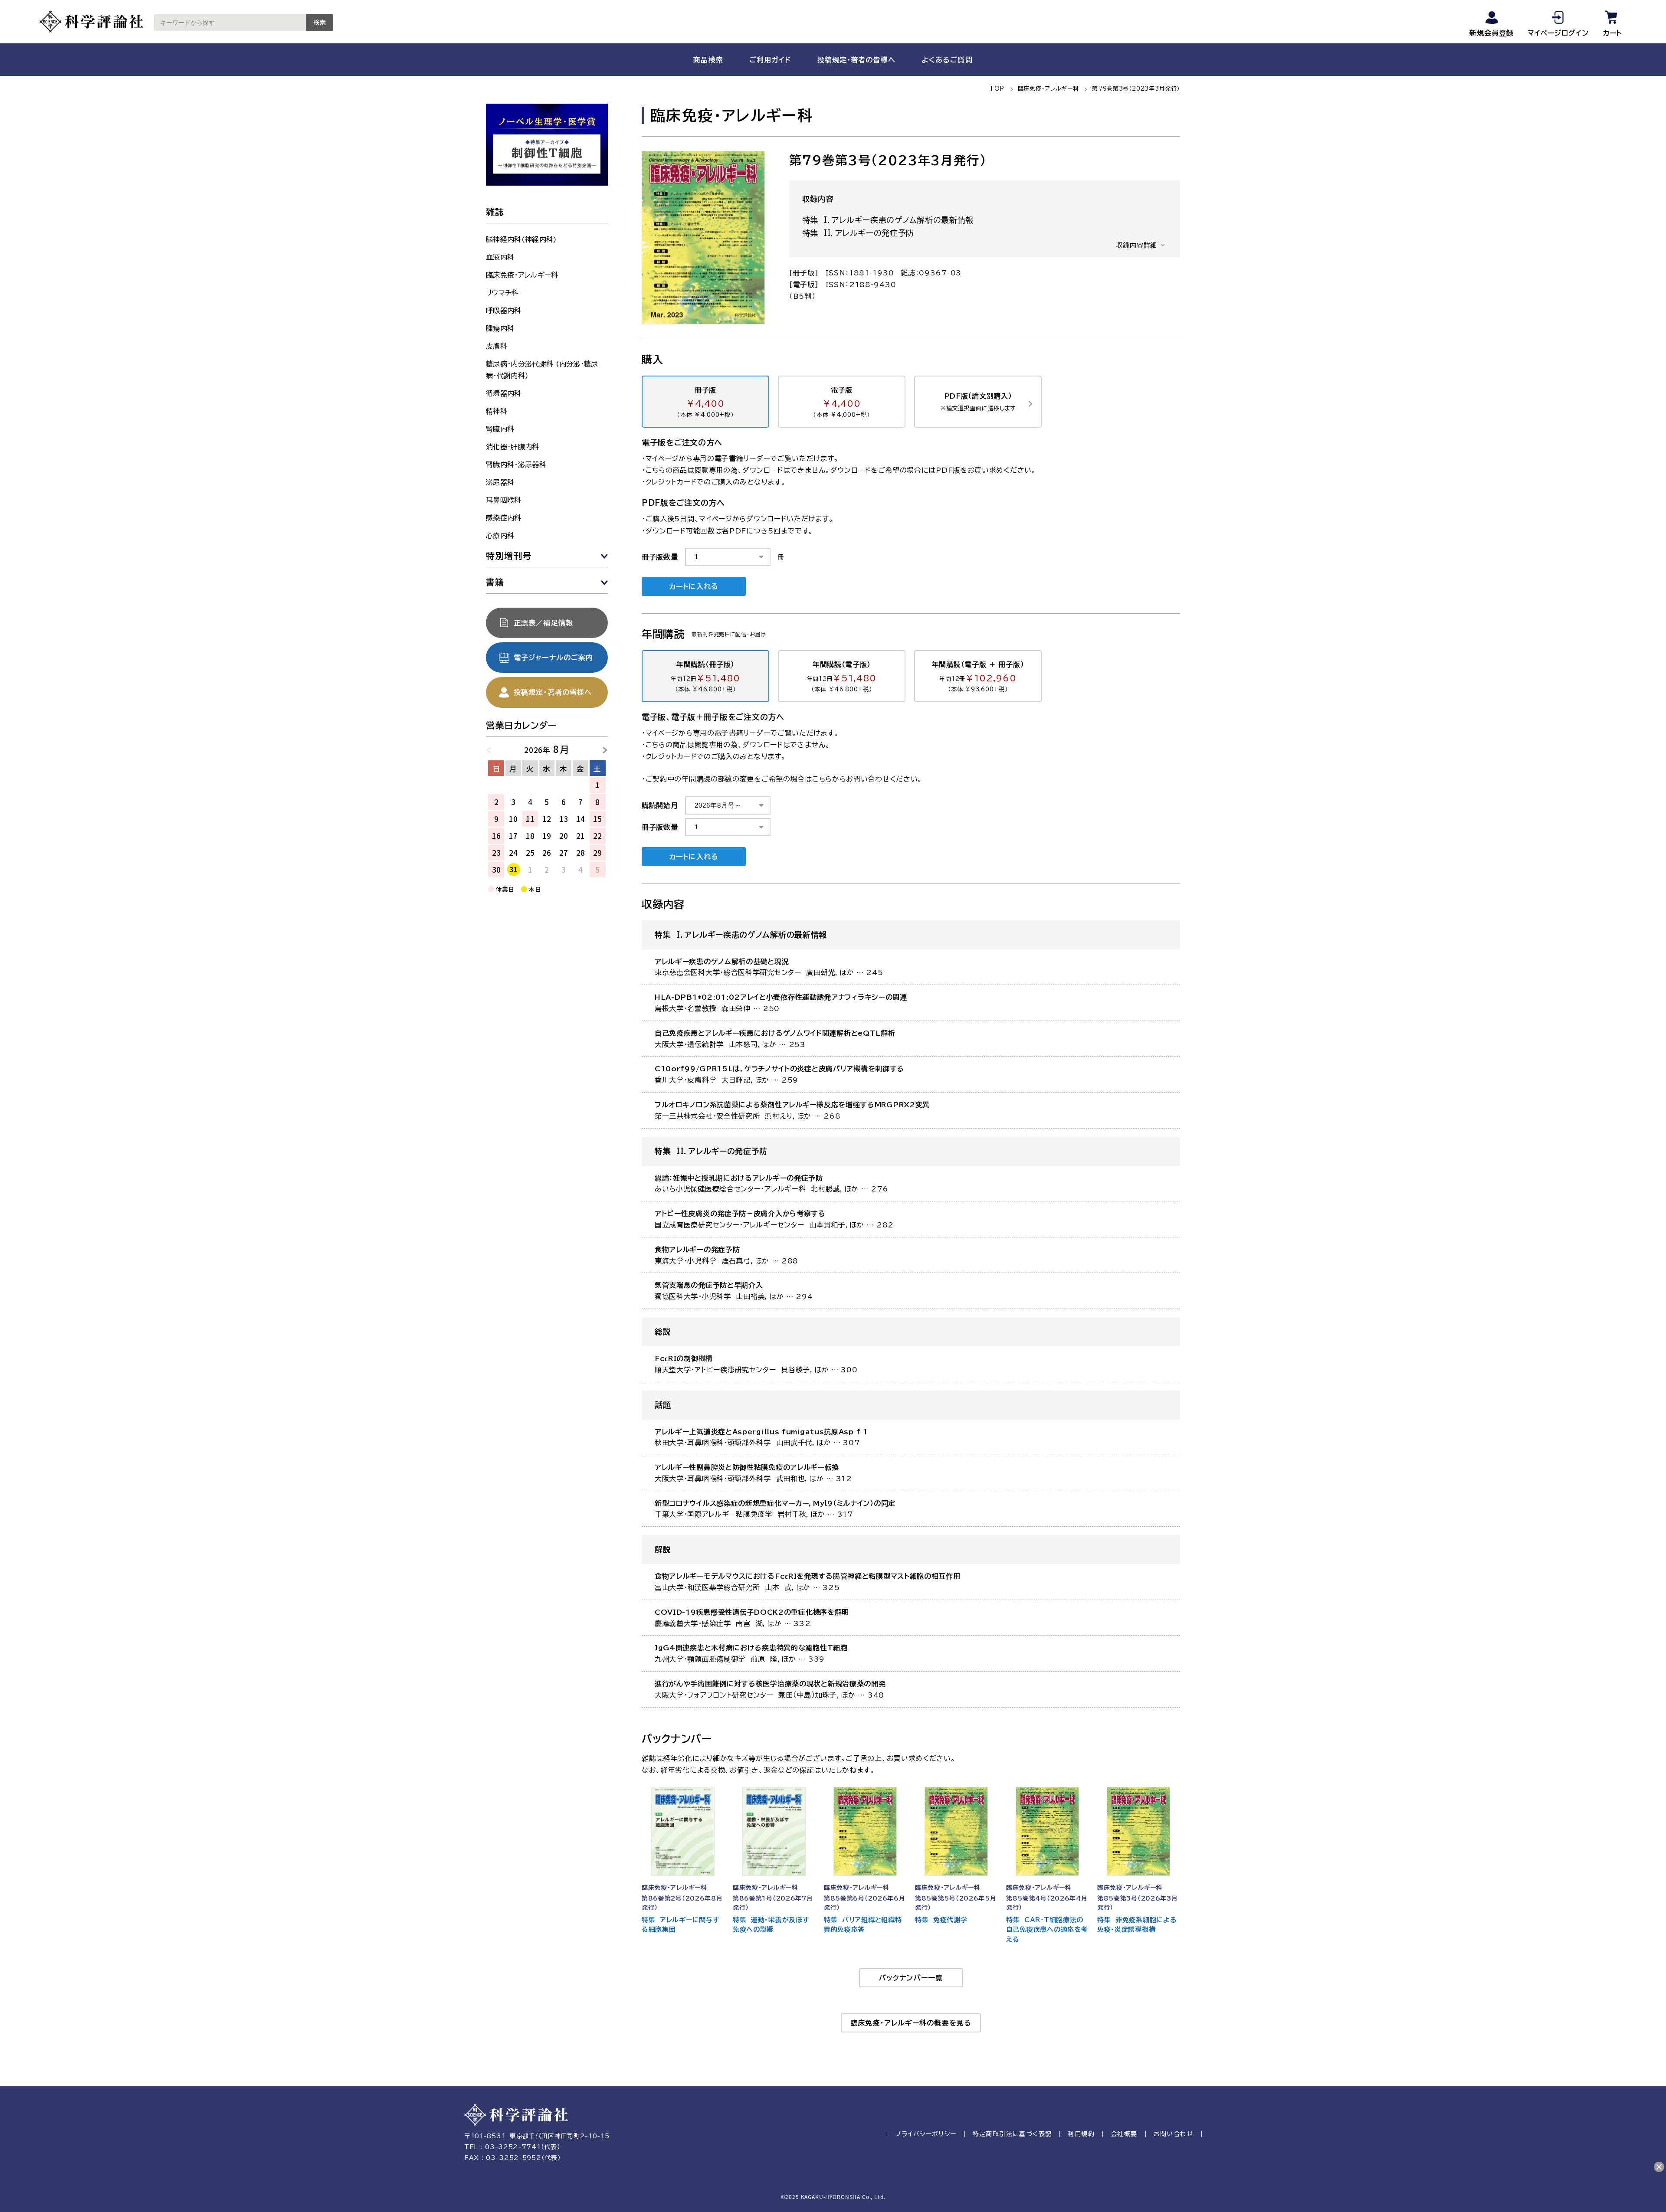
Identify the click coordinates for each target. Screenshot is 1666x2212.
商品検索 (708, 60)
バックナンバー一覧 (911, 1978)
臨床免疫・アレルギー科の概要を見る (911, 2023)
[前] (493, 749)
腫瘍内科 (500, 328)
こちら (822, 779)
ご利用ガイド (770, 60)
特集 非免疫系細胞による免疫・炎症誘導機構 (1137, 1925)
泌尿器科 (500, 482)
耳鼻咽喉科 (504, 500)
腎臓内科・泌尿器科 (516, 465)
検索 (320, 23)
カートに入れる (694, 586)
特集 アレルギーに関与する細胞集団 (681, 1925)
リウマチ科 (502, 293)
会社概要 (1124, 2134)
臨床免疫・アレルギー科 (1048, 89)
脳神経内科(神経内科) (521, 239)
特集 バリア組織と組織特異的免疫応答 (863, 1925)
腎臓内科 (500, 429)
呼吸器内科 (504, 311)
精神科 (497, 411)
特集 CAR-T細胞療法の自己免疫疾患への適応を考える (1047, 1930)
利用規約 (1081, 2134)
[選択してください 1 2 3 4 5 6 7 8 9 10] (728, 557)
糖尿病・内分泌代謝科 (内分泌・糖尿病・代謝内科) (542, 370)
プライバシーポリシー (926, 2134)
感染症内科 (504, 518)
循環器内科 (504, 393)
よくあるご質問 (947, 60)
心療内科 (500, 536)
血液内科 (500, 257)
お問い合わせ (1174, 2134)
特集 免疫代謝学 (941, 1920)
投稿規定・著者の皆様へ (856, 60)
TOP (997, 89)
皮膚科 (497, 346)
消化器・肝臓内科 (513, 447)
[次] (601, 749)
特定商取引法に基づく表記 (1012, 2134)
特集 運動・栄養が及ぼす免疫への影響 (771, 1925)
